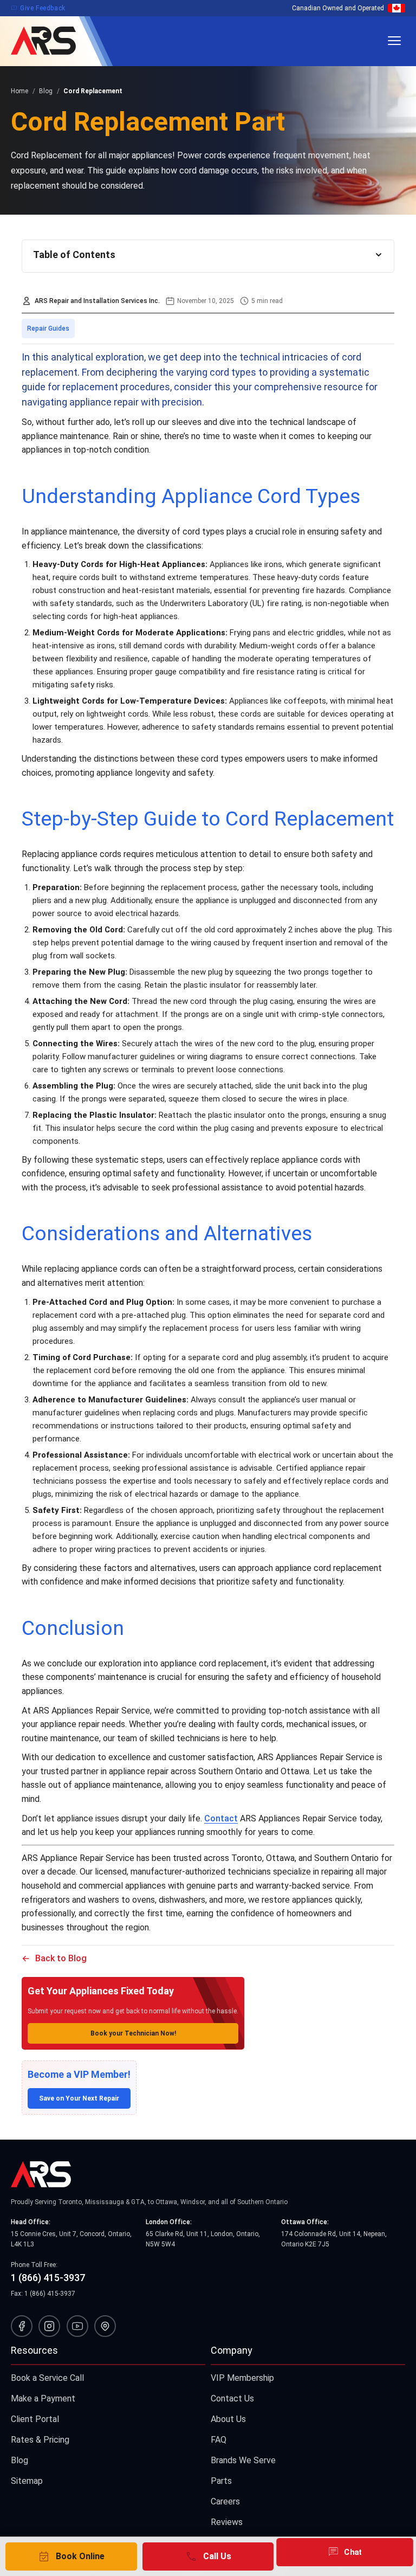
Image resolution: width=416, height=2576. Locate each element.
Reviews (227, 2522)
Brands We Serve (243, 2460)
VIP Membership (242, 2378)
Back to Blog (61, 1958)
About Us (228, 2419)
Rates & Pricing (40, 2440)
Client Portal (35, 2419)
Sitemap (27, 2481)
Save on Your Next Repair (79, 2098)
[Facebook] (22, 2326)
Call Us (208, 2556)
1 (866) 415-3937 (48, 2278)
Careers (225, 2501)
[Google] (105, 2326)
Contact (221, 1818)
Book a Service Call (47, 2378)
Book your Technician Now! (133, 2033)
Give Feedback (38, 8)
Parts (221, 2481)
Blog (19, 2460)
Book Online (71, 2556)
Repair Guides (48, 329)
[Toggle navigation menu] (394, 41)
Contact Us (232, 2398)
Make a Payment (43, 2398)
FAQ (219, 2440)
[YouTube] (77, 2326)
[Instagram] (49, 2326)
